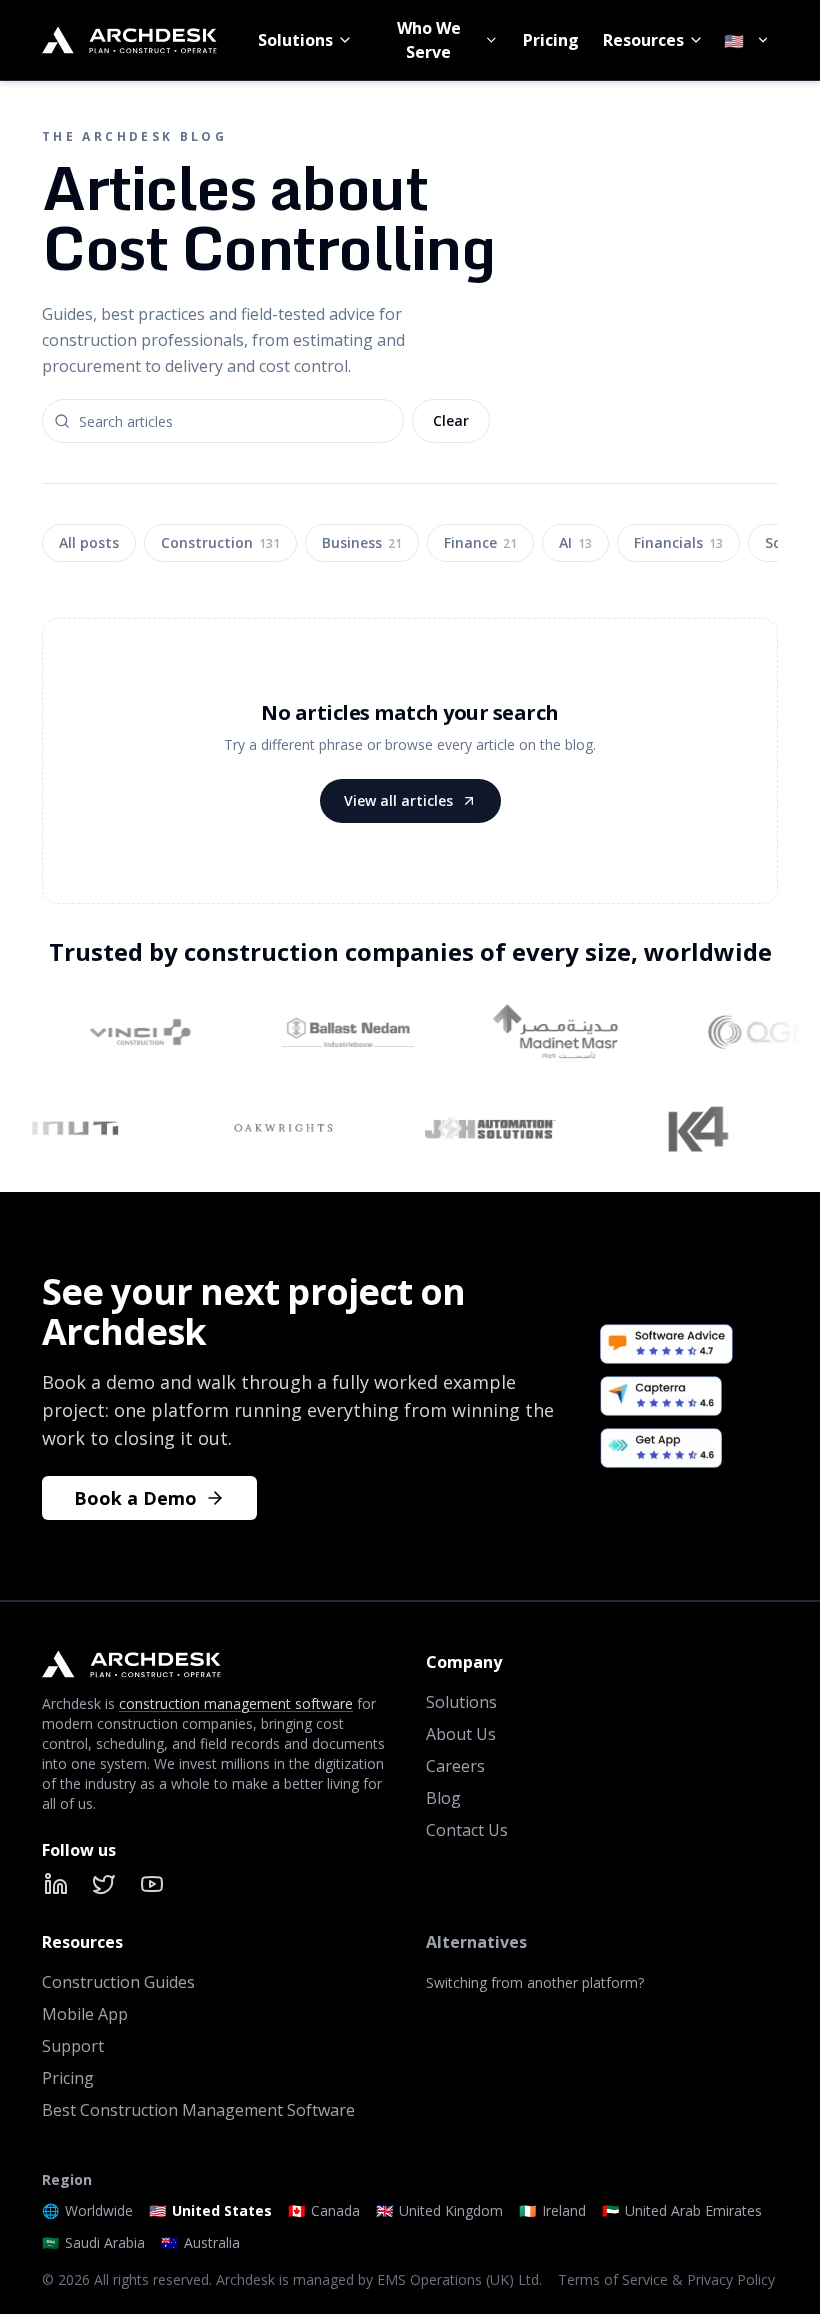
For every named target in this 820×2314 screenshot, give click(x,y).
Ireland (552, 2210)
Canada (324, 2210)
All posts (89, 542)
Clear (451, 420)
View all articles (398, 800)
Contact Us (467, 1830)
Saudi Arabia (93, 2242)
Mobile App (85, 2014)
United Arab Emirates (682, 2210)
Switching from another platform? (535, 1982)
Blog (443, 1798)
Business (362, 542)
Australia (200, 2242)
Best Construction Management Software (198, 2110)
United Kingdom (439, 2210)
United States (210, 2210)
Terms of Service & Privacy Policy (666, 2279)
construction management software (236, 1703)
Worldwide (87, 2210)
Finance (480, 542)
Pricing (551, 40)
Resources (643, 40)
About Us (461, 1734)
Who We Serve (429, 40)
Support (73, 2046)
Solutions (295, 40)
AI (575, 542)
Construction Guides (118, 1982)
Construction (220, 542)
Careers (455, 1766)
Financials (678, 542)
